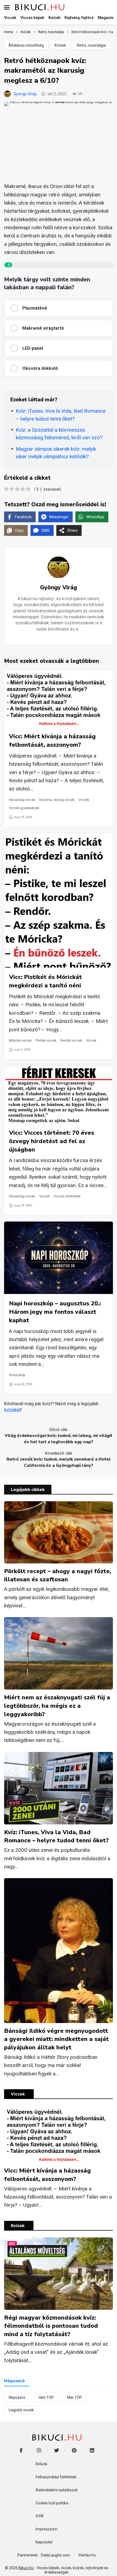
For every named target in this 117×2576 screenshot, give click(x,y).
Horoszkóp (17, 1375)
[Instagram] (39, 2451)
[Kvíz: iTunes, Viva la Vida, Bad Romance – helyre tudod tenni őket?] (59, 1788)
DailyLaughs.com (56, 2555)
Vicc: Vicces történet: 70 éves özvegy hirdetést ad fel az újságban (52, 1141)
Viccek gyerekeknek (24, 808)
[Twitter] (56, 2451)
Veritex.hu (87, 2555)
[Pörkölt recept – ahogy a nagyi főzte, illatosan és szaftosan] (59, 1532)
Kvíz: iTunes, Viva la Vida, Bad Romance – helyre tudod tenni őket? (61, 415)
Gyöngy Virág (25, 94)
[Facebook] (21, 2451)
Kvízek (60, 45)
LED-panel (33, 348)
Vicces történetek (67, 1196)
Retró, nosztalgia (91, 45)
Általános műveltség (26, 45)
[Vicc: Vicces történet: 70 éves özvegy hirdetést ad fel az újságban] (59, 1095)
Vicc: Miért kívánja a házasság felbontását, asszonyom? (52, 741)
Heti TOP (46, 2397)
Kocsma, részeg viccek (57, 800)
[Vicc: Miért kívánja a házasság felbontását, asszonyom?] (59, 698)
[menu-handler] (7, 7)
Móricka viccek (20, 1041)
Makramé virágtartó (43, 328)
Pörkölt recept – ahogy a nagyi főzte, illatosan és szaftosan (58, 1575)
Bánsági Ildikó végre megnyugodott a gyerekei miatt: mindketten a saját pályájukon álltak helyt (56, 2039)
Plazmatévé (35, 308)
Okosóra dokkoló (40, 368)
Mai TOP (75, 2397)
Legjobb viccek (21, 2410)
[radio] (6, 490)
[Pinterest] (74, 2451)
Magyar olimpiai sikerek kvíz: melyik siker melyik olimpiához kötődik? (56, 453)
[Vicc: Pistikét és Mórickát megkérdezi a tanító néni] (59, 900)
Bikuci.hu (26, 2568)
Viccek (84, 800)
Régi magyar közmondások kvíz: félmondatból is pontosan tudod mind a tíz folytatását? (51, 2326)
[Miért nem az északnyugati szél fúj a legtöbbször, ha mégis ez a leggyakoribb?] (59, 1653)
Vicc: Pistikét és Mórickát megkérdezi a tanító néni (45, 981)
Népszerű (17, 2397)
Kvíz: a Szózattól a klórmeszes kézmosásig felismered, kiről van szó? (59, 434)
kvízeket (12, 1410)
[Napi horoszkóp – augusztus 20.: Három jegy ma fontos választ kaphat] (59, 1258)
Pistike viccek (46, 1041)
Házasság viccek (22, 800)
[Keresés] (109, 7)
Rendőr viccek (71, 1041)
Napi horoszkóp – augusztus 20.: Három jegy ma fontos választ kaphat (55, 1312)
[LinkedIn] (92, 2451)
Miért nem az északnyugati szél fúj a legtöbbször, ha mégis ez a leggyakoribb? (57, 1706)
